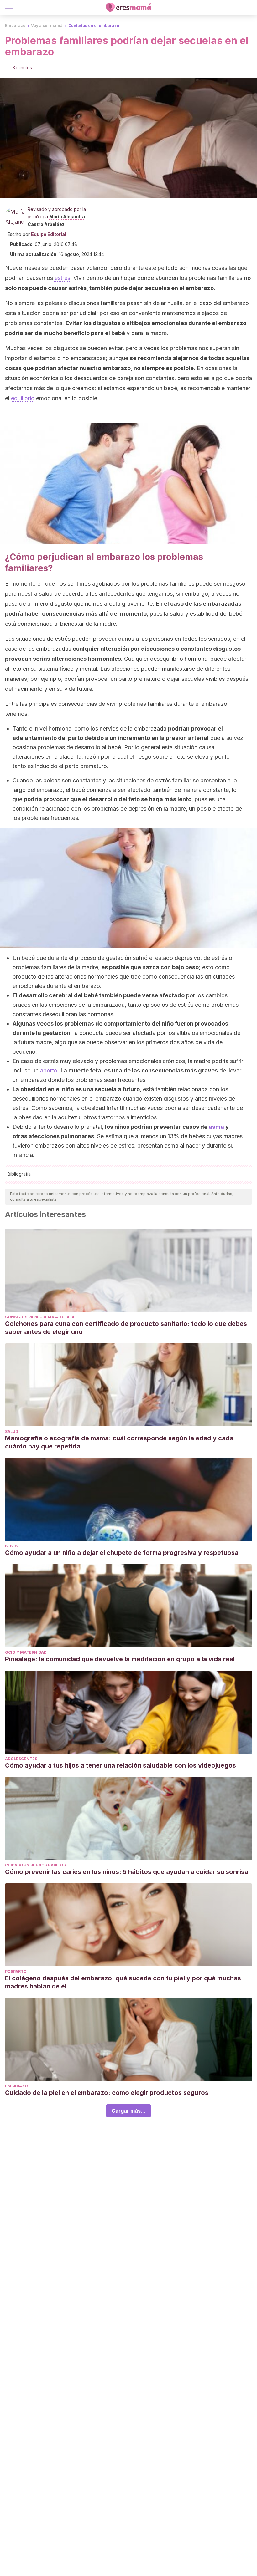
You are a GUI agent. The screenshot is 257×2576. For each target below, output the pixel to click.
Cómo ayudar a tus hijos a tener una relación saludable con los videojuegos (121, 1765)
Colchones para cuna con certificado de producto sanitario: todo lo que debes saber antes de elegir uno (126, 1328)
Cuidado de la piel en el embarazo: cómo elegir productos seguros (108, 2093)
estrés (62, 278)
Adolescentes (21, 1759)
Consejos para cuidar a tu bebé (40, 1317)
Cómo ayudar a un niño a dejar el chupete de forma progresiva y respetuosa (122, 1553)
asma (216, 1127)
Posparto (16, 1971)
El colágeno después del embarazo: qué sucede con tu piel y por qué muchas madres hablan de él (123, 1982)
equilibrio (23, 398)
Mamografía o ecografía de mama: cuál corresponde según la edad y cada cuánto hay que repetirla (119, 1442)
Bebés (11, 1546)
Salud (12, 1431)
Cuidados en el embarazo (94, 25)
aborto (49, 1070)
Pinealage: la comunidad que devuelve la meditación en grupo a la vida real (120, 1659)
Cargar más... (128, 2111)
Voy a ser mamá (47, 25)
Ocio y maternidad (26, 1652)
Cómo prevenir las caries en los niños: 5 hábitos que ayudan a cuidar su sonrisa (127, 1872)
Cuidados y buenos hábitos (35, 1865)
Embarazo (15, 25)
